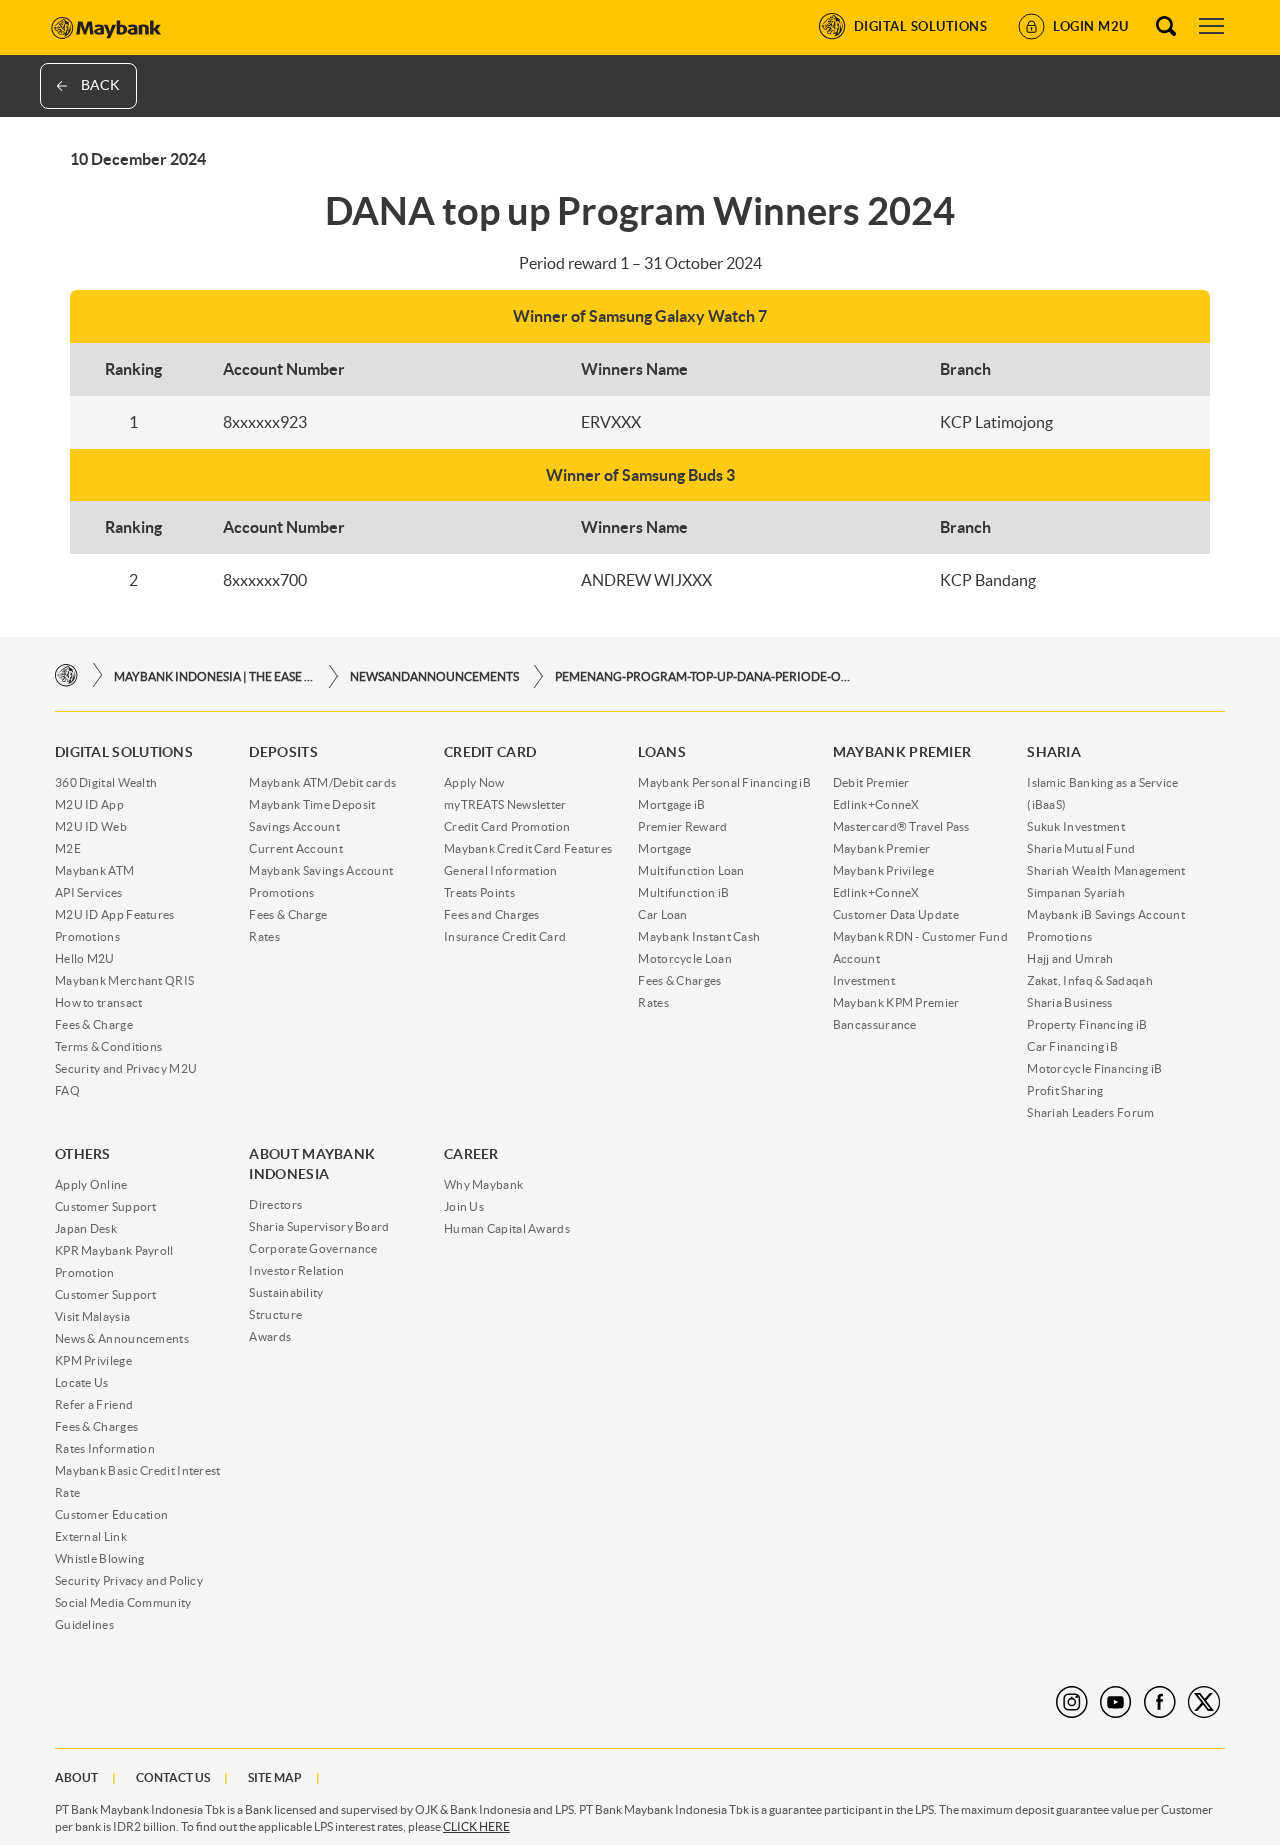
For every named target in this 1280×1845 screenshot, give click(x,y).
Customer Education (111, 1514)
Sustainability (286, 1292)
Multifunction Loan (691, 870)
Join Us (464, 1206)
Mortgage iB (671, 804)
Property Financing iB (1087, 1024)
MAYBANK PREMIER (902, 752)
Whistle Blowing (100, 1558)
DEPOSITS (283, 752)
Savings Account (294, 826)
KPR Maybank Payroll (114, 1250)
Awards (270, 1336)
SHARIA (1054, 752)
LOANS (662, 752)
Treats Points (479, 892)
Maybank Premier (882, 848)
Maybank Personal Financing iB (724, 782)
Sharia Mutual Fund (1081, 848)
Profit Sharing (1065, 1090)
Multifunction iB (683, 892)
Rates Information (105, 1448)
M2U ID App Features (115, 914)
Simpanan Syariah (1076, 892)
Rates (264, 936)
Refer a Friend (94, 1404)
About (76, 1777)
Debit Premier (871, 782)
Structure (275, 1314)
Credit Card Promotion (507, 826)
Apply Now (474, 782)
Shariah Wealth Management (1106, 870)
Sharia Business (1070, 1002)
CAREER (471, 1154)
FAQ (67, 1090)
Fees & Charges (679, 980)
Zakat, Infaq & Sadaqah (1090, 980)
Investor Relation (296, 1270)
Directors (275, 1204)
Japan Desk (86, 1228)
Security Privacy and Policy (129, 1580)
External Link (91, 1536)
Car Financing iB (1072, 1046)
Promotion (85, 1272)
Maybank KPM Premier (896, 1002)
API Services (89, 892)
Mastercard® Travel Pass (901, 826)
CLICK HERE (476, 1826)
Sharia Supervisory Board (319, 1226)
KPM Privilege (93, 1360)
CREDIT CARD (490, 752)
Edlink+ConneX (876, 804)
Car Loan (662, 914)
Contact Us (173, 1777)
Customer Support (106, 1206)
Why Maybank (483, 1184)
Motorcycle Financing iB (1094, 1068)
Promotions (87, 936)
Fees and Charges (492, 914)
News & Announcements (122, 1338)
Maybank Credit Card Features (528, 848)
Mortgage (664, 848)
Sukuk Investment (1076, 826)
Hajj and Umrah (1070, 958)
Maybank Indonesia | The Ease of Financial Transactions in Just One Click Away (214, 676)
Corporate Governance (313, 1248)
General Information (501, 870)
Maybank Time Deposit (312, 804)
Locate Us (82, 1382)
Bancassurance (875, 1024)
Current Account (296, 848)
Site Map (275, 1777)
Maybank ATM (94, 870)
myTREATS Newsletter (505, 804)
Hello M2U (85, 958)
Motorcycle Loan (685, 958)
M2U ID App (89, 804)
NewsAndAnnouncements (434, 676)
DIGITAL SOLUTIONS (124, 752)
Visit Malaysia (92, 1316)
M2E (68, 848)
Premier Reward (682, 826)
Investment (864, 980)
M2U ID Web (91, 826)
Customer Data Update (896, 914)
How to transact (99, 1002)
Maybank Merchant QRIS (124, 980)
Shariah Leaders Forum (1090, 1112)
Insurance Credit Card (505, 936)
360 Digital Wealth (106, 782)
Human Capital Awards (507, 1228)
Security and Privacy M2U (126, 1068)
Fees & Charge (94, 1024)
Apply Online (91, 1184)
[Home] (66, 675)
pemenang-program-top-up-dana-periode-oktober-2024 (705, 676)
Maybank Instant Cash (699, 936)
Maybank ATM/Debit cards (322, 782)
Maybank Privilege (883, 870)
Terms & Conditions (108, 1046)
